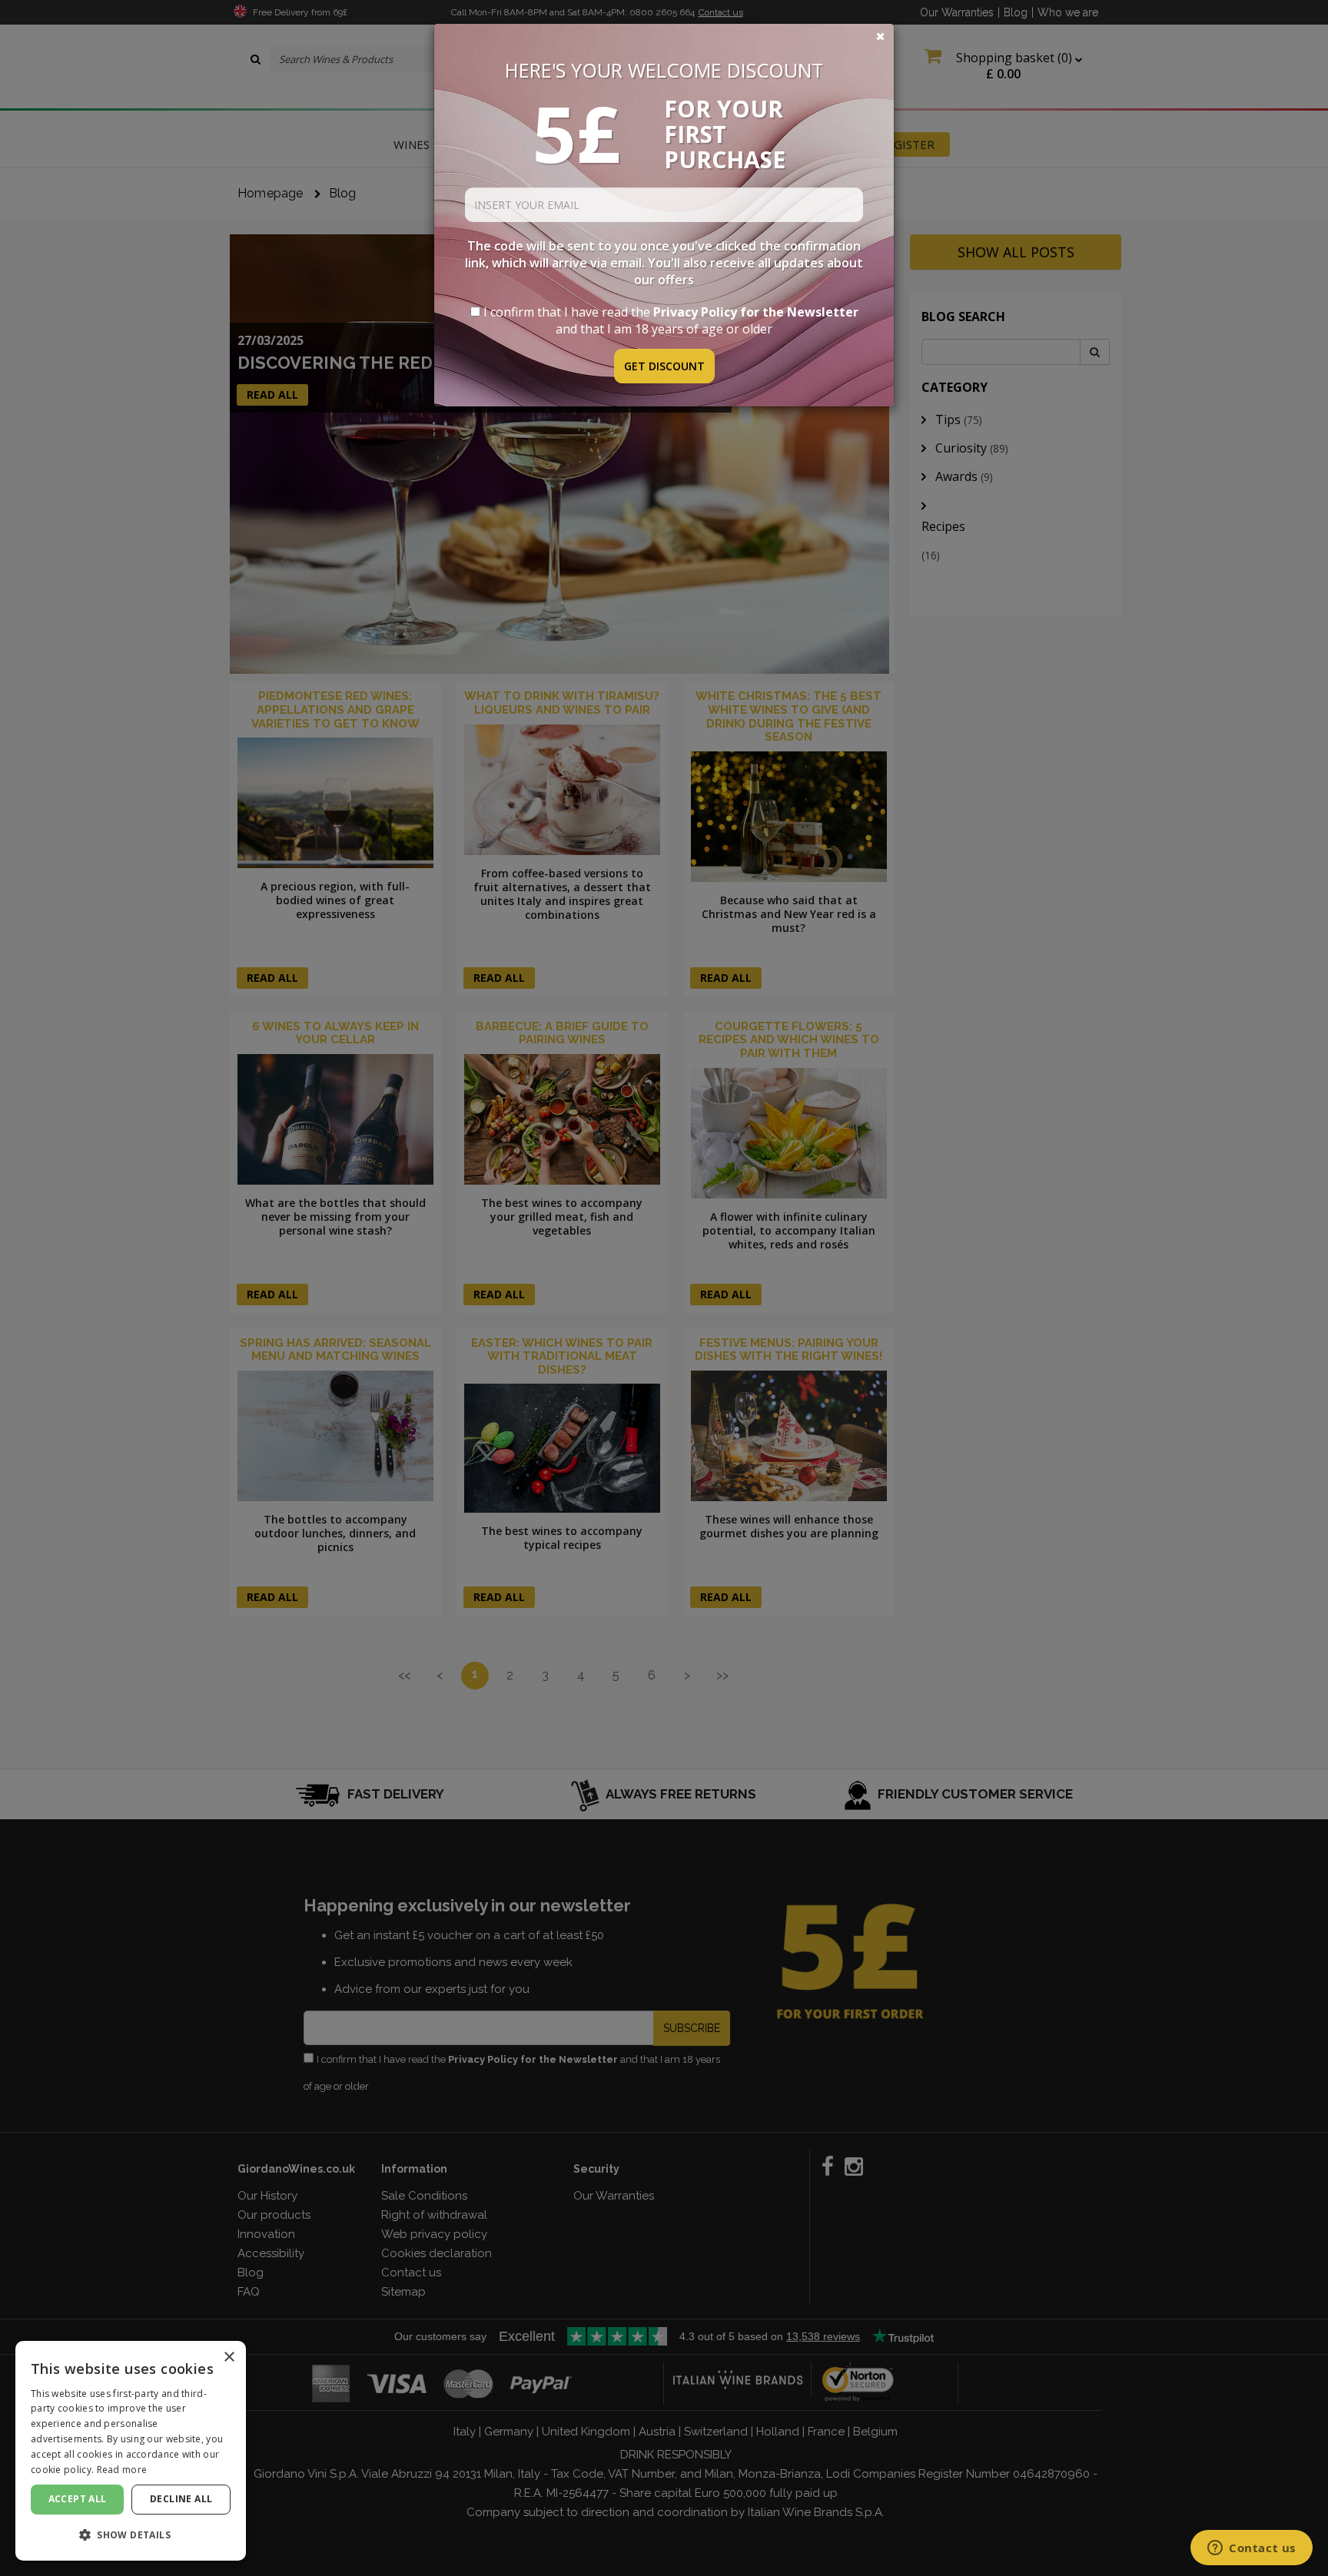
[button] (131, 2535)
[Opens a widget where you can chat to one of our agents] (1252, 2549)
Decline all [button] (181, 2499)
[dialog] (131, 2451)
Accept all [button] (78, 2499)
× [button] (229, 2357)
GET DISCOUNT (664, 366)
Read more (122, 2470)
